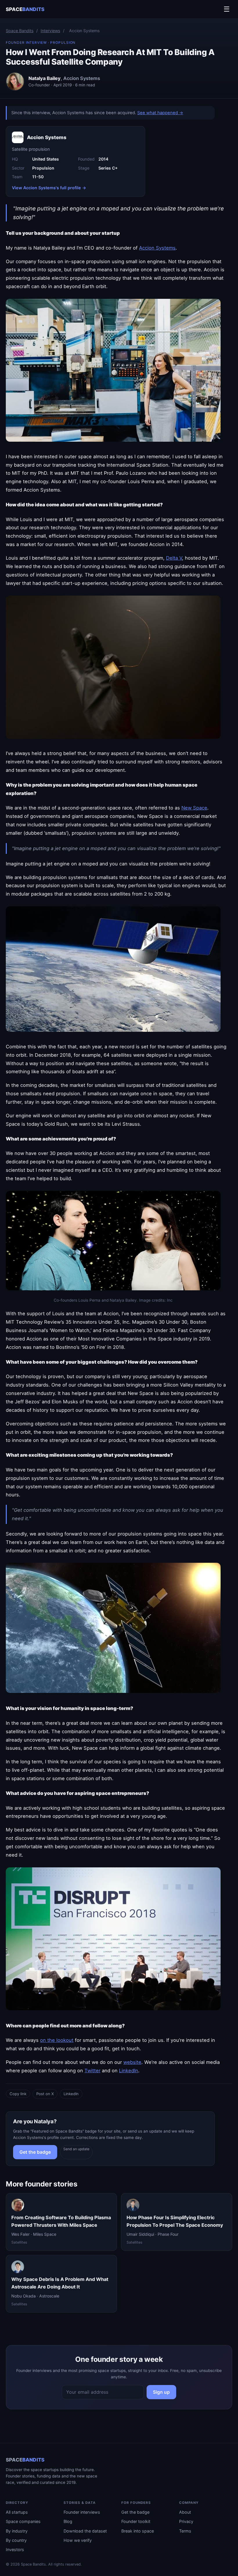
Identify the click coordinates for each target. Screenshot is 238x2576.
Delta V (174, 558)
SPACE (25, 9)
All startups (17, 2512)
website (132, 2062)
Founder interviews (82, 2512)
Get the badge (35, 2152)
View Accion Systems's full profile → (49, 188)
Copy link (18, 2094)
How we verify (78, 2540)
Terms (185, 2531)
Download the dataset (85, 2531)
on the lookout (57, 2040)
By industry (17, 2531)
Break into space (138, 2531)
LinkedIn (129, 2071)
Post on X (45, 2094)
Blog (68, 2521)
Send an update (76, 2149)
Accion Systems (157, 248)
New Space (194, 808)
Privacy (186, 2521)
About (185, 2512)
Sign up (161, 2392)
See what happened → (160, 113)
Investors (15, 2549)
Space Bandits (20, 31)
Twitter (92, 2071)
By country (16, 2540)
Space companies (23, 2521)
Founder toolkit (136, 2521)
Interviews (50, 31)
